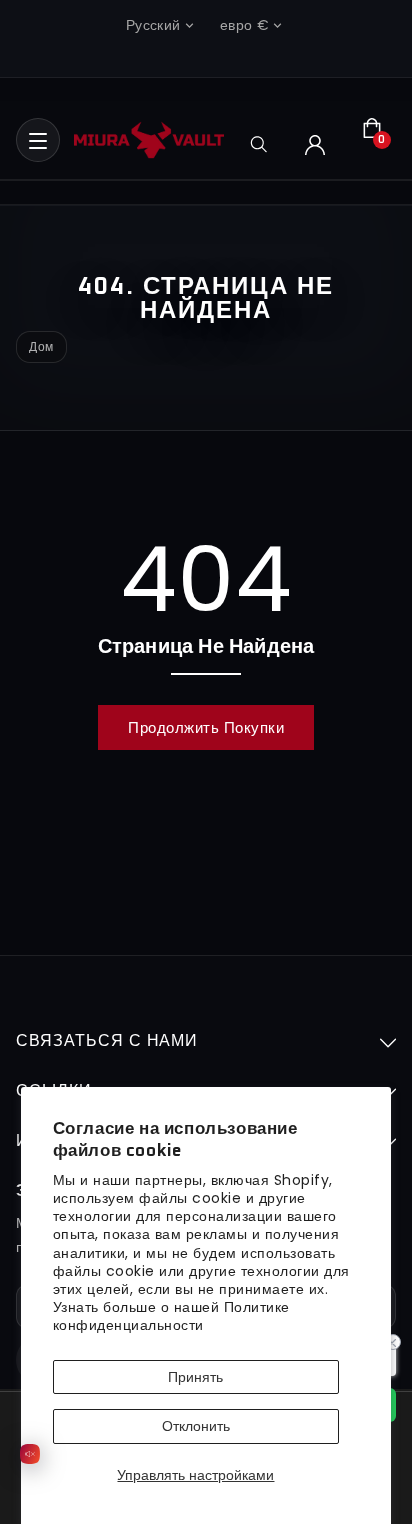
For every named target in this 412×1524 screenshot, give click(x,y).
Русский (153, 25)
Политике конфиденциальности (171, 1316)
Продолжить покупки (206, 727)
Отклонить (196, 1426)
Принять (195, 1377)
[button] (38, 140)
